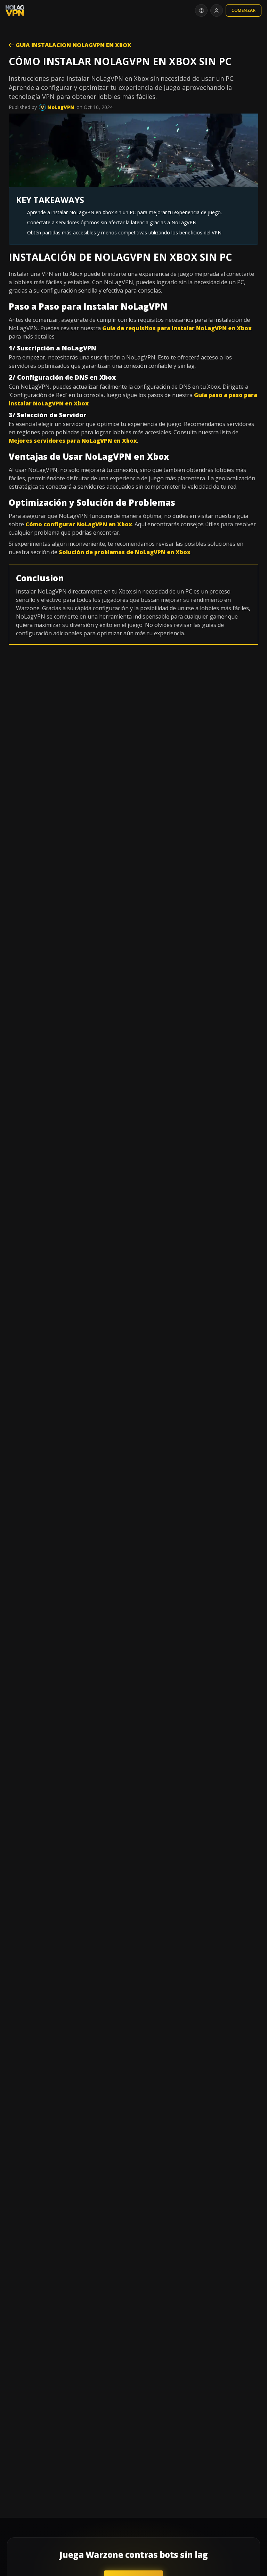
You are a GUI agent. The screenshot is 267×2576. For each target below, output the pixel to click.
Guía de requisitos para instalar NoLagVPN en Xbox (177, 328)
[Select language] (201, 10)
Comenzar (244, 10)
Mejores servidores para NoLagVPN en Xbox (73, 441)
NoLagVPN (60, 107)
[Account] (217, 10)
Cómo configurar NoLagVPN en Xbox (79, 524)
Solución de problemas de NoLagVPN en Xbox (125, 552)
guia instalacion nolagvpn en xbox (73, 45)
